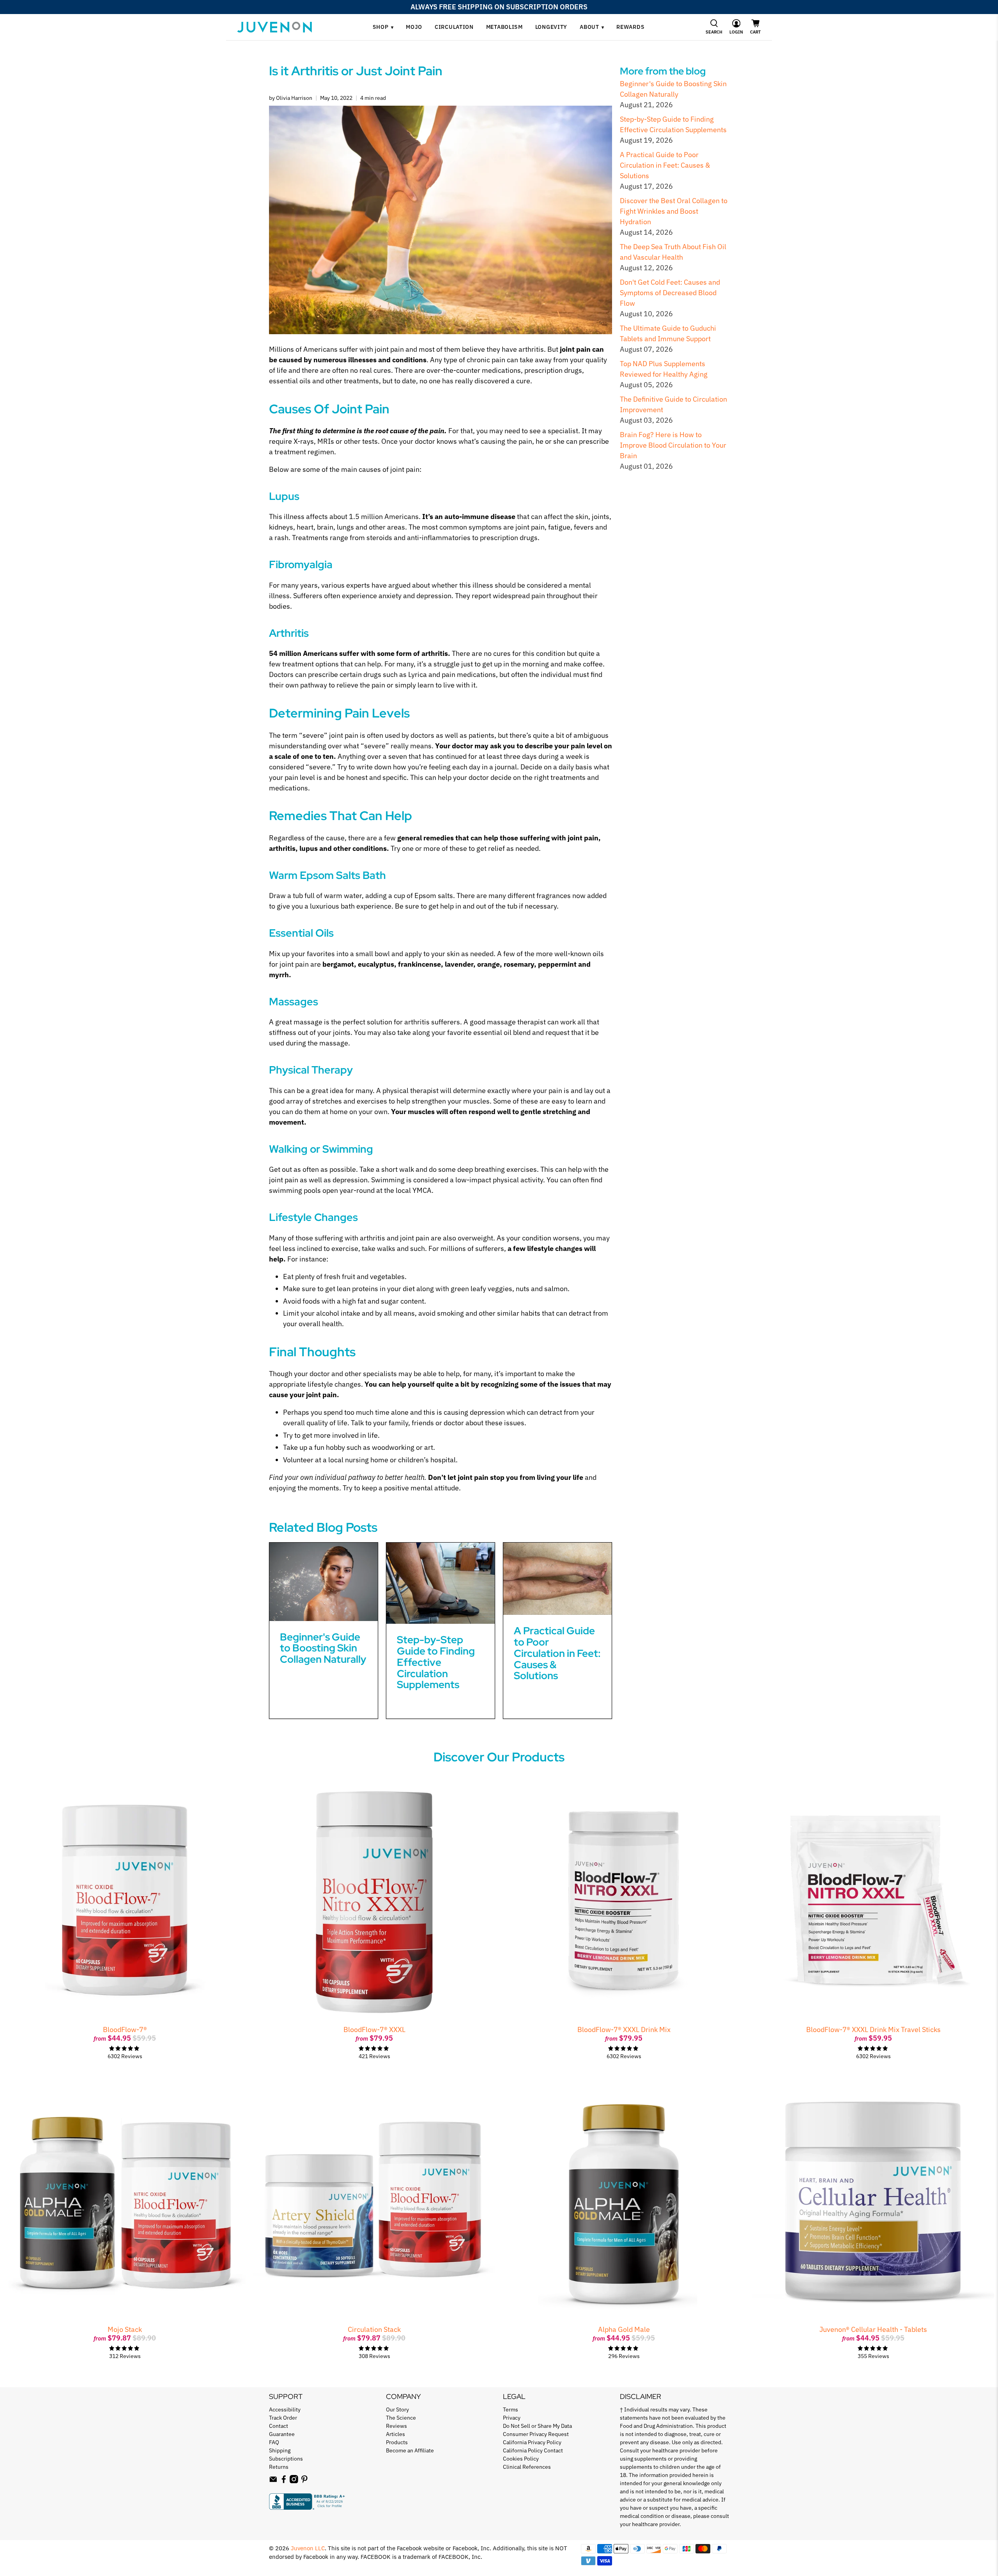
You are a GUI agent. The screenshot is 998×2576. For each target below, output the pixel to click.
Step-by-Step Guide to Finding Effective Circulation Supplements (436, 1662)
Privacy (512, 2418)
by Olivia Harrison (291, 98)
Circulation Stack (374, 2329)
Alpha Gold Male (624, 2329)
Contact (279, 2426)
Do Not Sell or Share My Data (537, 2426)
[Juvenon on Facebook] (284, 2481)
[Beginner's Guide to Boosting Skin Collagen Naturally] (324, 1582)
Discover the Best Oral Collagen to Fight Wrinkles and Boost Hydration (674, 211)
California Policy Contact (533, 2450)
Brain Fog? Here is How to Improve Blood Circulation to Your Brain (673, 445)
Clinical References (527, 2467)
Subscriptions (286, 2459)
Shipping (280, 2450)
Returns (279, 2467)
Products (397, 2442)
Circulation (454, 27)
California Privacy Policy (532, 2442)
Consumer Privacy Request (536, 2434)
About (592, 27)
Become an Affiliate (410, 2450)
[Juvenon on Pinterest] (304, 2481)
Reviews (396, 2426)
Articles (395, 2434)
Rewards (630, 27)
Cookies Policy (521, 2459)
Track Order (283, 2418)
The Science (401, 2418)
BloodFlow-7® (125, 2029)
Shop (383, 27)
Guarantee (282, 2434)
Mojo (414, 27)
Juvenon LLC (308, 2548)
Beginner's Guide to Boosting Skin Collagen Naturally (323, 1648)
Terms (511, 2409)
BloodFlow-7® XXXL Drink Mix (624, 2029)
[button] (714, 27)
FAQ (274, 2442)
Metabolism (504, 27)
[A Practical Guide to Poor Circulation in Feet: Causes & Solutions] (557, 1579)
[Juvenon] (274, 27)
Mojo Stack (125, 2329)
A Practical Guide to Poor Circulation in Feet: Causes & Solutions (665, 165)
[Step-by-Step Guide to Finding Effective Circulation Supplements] (441, 1583)
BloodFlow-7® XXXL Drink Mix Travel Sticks (873, 2029)
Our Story (397, 2409)
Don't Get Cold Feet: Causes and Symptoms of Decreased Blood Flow (670, 293)
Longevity (551, 27)
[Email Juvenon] (273, 2481)
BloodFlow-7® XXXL (374, 2029)
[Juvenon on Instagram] (294, 2481)
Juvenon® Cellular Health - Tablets (873, 2329)
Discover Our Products (499, 1757)
